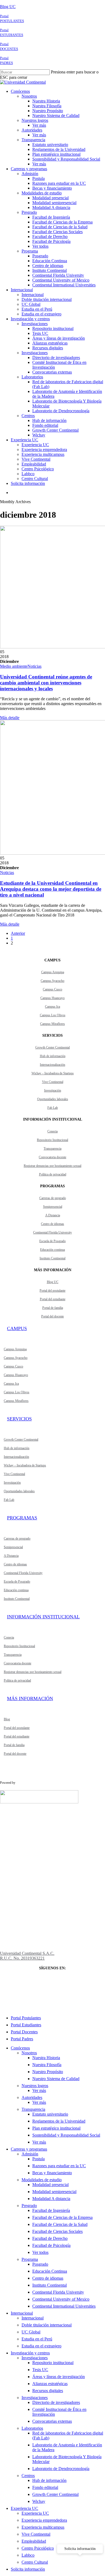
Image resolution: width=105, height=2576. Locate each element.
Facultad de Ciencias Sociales (57, 2231)
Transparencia (52, 1149)
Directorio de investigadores (56, 2402)
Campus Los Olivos (53, 1015)
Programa (30, 2259)
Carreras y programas (29, 2149)
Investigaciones (35, 2358)
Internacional (22, 2313)
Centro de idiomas (52, 1224)
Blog (7, 1719)
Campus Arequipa (53, 972)
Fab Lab (53, 1108)
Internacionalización (52, 1065)
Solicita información (28, 2569)
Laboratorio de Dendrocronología (61, 2469)
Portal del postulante (52, 1291)
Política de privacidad (53, 1174)
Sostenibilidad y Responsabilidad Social (66, 2135)
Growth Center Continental (52, 1047)
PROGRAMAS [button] (22, 1518)
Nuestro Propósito (48, 2072)
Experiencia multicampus (43, 2527)
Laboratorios (32, 2428)
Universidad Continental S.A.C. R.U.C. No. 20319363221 (27, 1956)
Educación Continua (50, 2271)
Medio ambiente (14, 666)
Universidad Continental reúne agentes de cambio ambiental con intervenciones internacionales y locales (46, 683)
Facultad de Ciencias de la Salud (60, 2224)
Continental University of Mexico (61, 2299)
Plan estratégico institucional (56, 2128)
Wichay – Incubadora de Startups (53, 1073)
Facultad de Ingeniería (51, 2210)
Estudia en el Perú (37, 2339)
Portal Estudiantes (26, 2025)
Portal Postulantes (26, 2018)
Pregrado (29, 2206)
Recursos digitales (48, 2391)
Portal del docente (52, 1316)
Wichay (39, 2501)
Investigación (53, 1090)
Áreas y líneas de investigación (59, 2377)
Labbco (28, 2555)
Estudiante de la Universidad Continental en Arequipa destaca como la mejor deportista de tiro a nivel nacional (51, 889)
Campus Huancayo (52, 998)
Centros (28, 2476)
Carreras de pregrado (53, 1198)
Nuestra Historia (46, 2058)
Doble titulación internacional (47, 2325)
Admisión (30, 2154)
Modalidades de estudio (42, 2180)
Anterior (18, 933)
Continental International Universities (64, 2306)
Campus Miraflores (52, 1024)
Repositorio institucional (53, 2363)
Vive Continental (53, 1082)
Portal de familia (53, 1308)
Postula (38, 2159)
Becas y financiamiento (52, 2173)
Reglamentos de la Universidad (59, 2121)
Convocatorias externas (52, 2421)
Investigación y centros (30, 2353)
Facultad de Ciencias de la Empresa (62, 2217)
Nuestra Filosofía (47, 2065)
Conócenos (20, 2048)
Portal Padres (22, 2039)
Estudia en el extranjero (41, 2346)
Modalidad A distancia (51, 2199)
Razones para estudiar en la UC (59, 2166)
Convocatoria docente (52, 1157)
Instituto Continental (52, 1258)
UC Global (31, 2332)
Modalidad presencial (50, 2185)
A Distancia (53, 1215)
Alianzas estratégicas (50, 2384)
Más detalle (10, 718)
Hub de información (53, 1056)
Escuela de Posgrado (52, 1241)
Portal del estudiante (53, 1299)
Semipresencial (53, 1207)
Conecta (52, 1131)
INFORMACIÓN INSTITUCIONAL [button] (43, 1617)
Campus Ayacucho (52, 981)
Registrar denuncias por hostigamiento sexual (52, 1166)
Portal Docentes (24, 2032)
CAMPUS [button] (17, 1328)
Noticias (34, 666)
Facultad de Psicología (51, 2245)
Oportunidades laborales (53, 1099)
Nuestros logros (35, 2086)
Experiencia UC (24, 2508)
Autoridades (32, 2097)
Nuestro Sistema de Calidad (56, 2079)
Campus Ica (52, 1007)
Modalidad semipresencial (54, 2192)
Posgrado (40, 2264)
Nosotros (29, 2053)
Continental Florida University (52, 1232)
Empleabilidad (34, 2541)
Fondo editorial (45, 2487)
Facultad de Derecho (50, 2238)
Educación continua (52, 1250)
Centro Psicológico (38, 2548)
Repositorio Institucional (52, 1140)
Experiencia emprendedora (44, 2520)
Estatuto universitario (50, 2114)
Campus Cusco (52, 989)
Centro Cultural (35, 2562)
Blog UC (8, 7)
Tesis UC (40, 2370)
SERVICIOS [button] (19, 1419)
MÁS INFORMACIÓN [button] (30, 1699)
